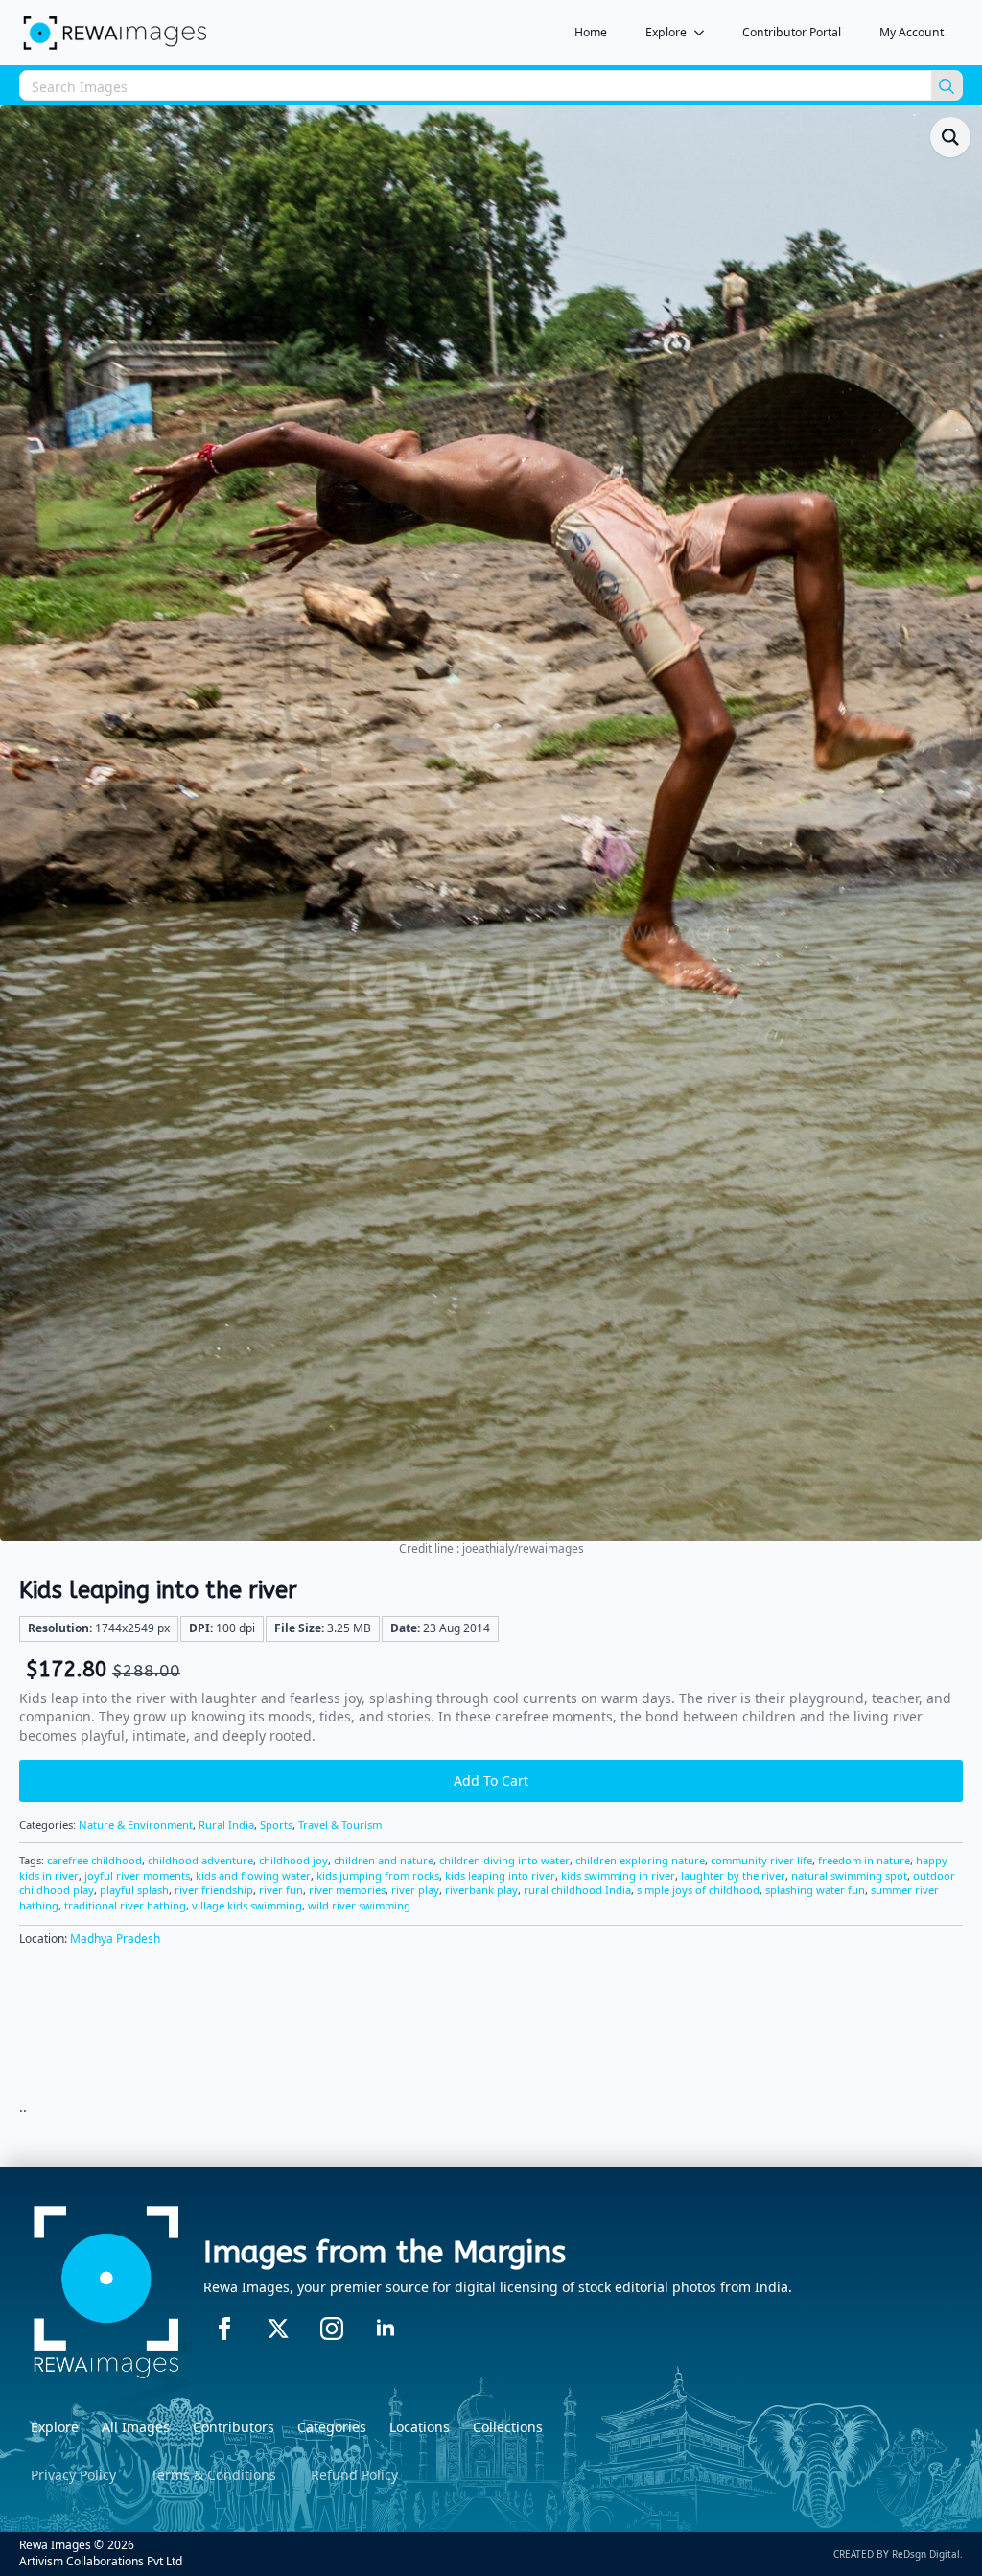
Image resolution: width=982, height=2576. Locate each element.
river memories (347, 1890)
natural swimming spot (849, 1875)
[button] (950, 137)
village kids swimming (247, 1905)
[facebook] (224, 2329)
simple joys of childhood (698, 1890)
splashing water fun (815, 1890)
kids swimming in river (618, 1875)
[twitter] (278, 2329)
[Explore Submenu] (705, 33)
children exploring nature (640, 1860)
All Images (136, 2427)
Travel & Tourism (340, 1825)
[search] (947, 86)
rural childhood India (577, 1890)
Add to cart (491, 1780)
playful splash (134, 1890)
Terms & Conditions (213, 2475)
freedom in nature (864, 1860)
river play (415, 1890)
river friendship (214, 1890)
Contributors (234, 2427)
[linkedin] (386, 2329)
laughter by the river (733, 1875)
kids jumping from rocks (378, 1875)
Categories (332, 2427)
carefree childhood (94, 1860)
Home (591, 32)
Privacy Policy (73, 2475)
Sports (276, 1825)
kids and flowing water (253, 1875)
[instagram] (332, 2329)
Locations (420, 2427)
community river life (761, 1860)
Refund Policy (354, 2475)
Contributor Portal (792, 32)
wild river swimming (359, 1905)
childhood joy (293, 1860)
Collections (508, 2427)
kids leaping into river (500, 1875)
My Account (912, 32)
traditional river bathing (125, 1905)
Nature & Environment (136, 1825)
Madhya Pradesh (115, 1939)
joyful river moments (137, 1875)
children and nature (384, 1860)
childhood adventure (200, 1860)
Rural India (226, 1825)
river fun (281, 1890)
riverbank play (481, 1890)
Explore (666, 32)
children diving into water (504, 1860)
